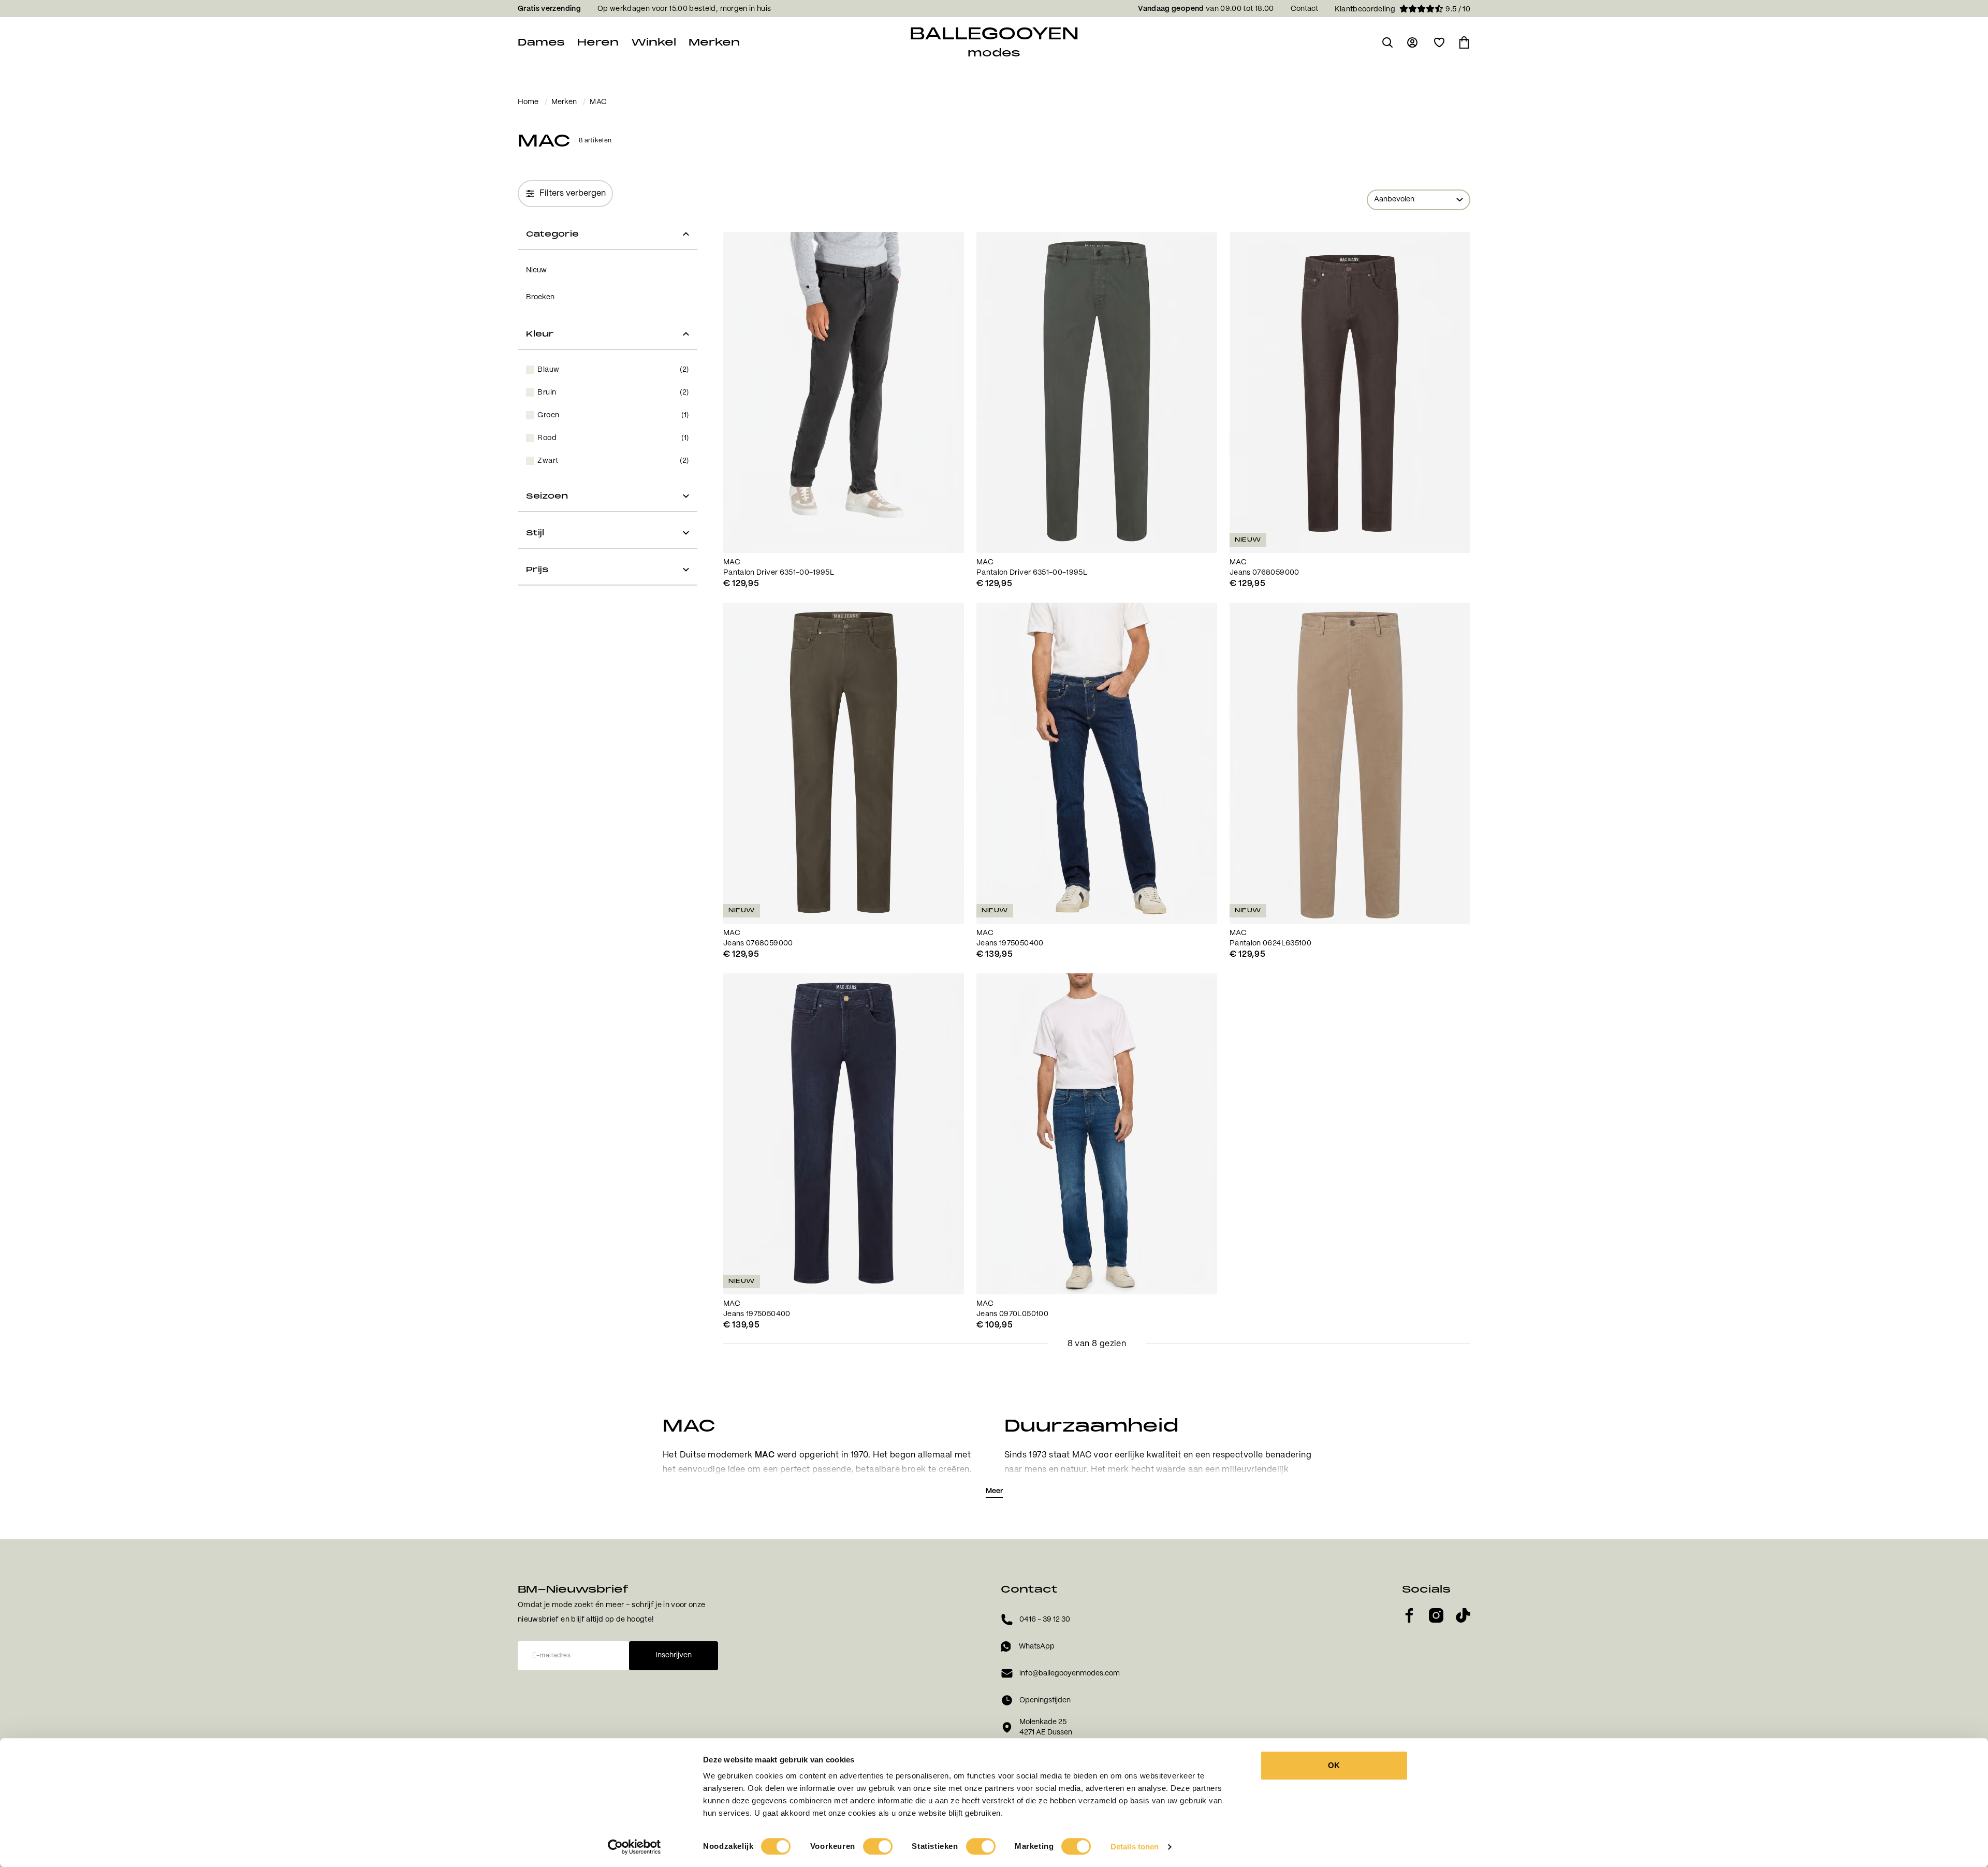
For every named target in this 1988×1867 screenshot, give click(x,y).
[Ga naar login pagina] (1413, 42)
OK (1334, 1765)
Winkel (654, 42)
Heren (598, 42)
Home (528, 102)
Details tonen (1135, 1847)
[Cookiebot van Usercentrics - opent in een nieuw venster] (634, 1847)
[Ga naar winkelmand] (1464, 42)
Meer (994, 1491)
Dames (541, 42)
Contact (1304, 9)
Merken (714, 42)
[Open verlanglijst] (1439, 42)
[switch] (878, 1846)
